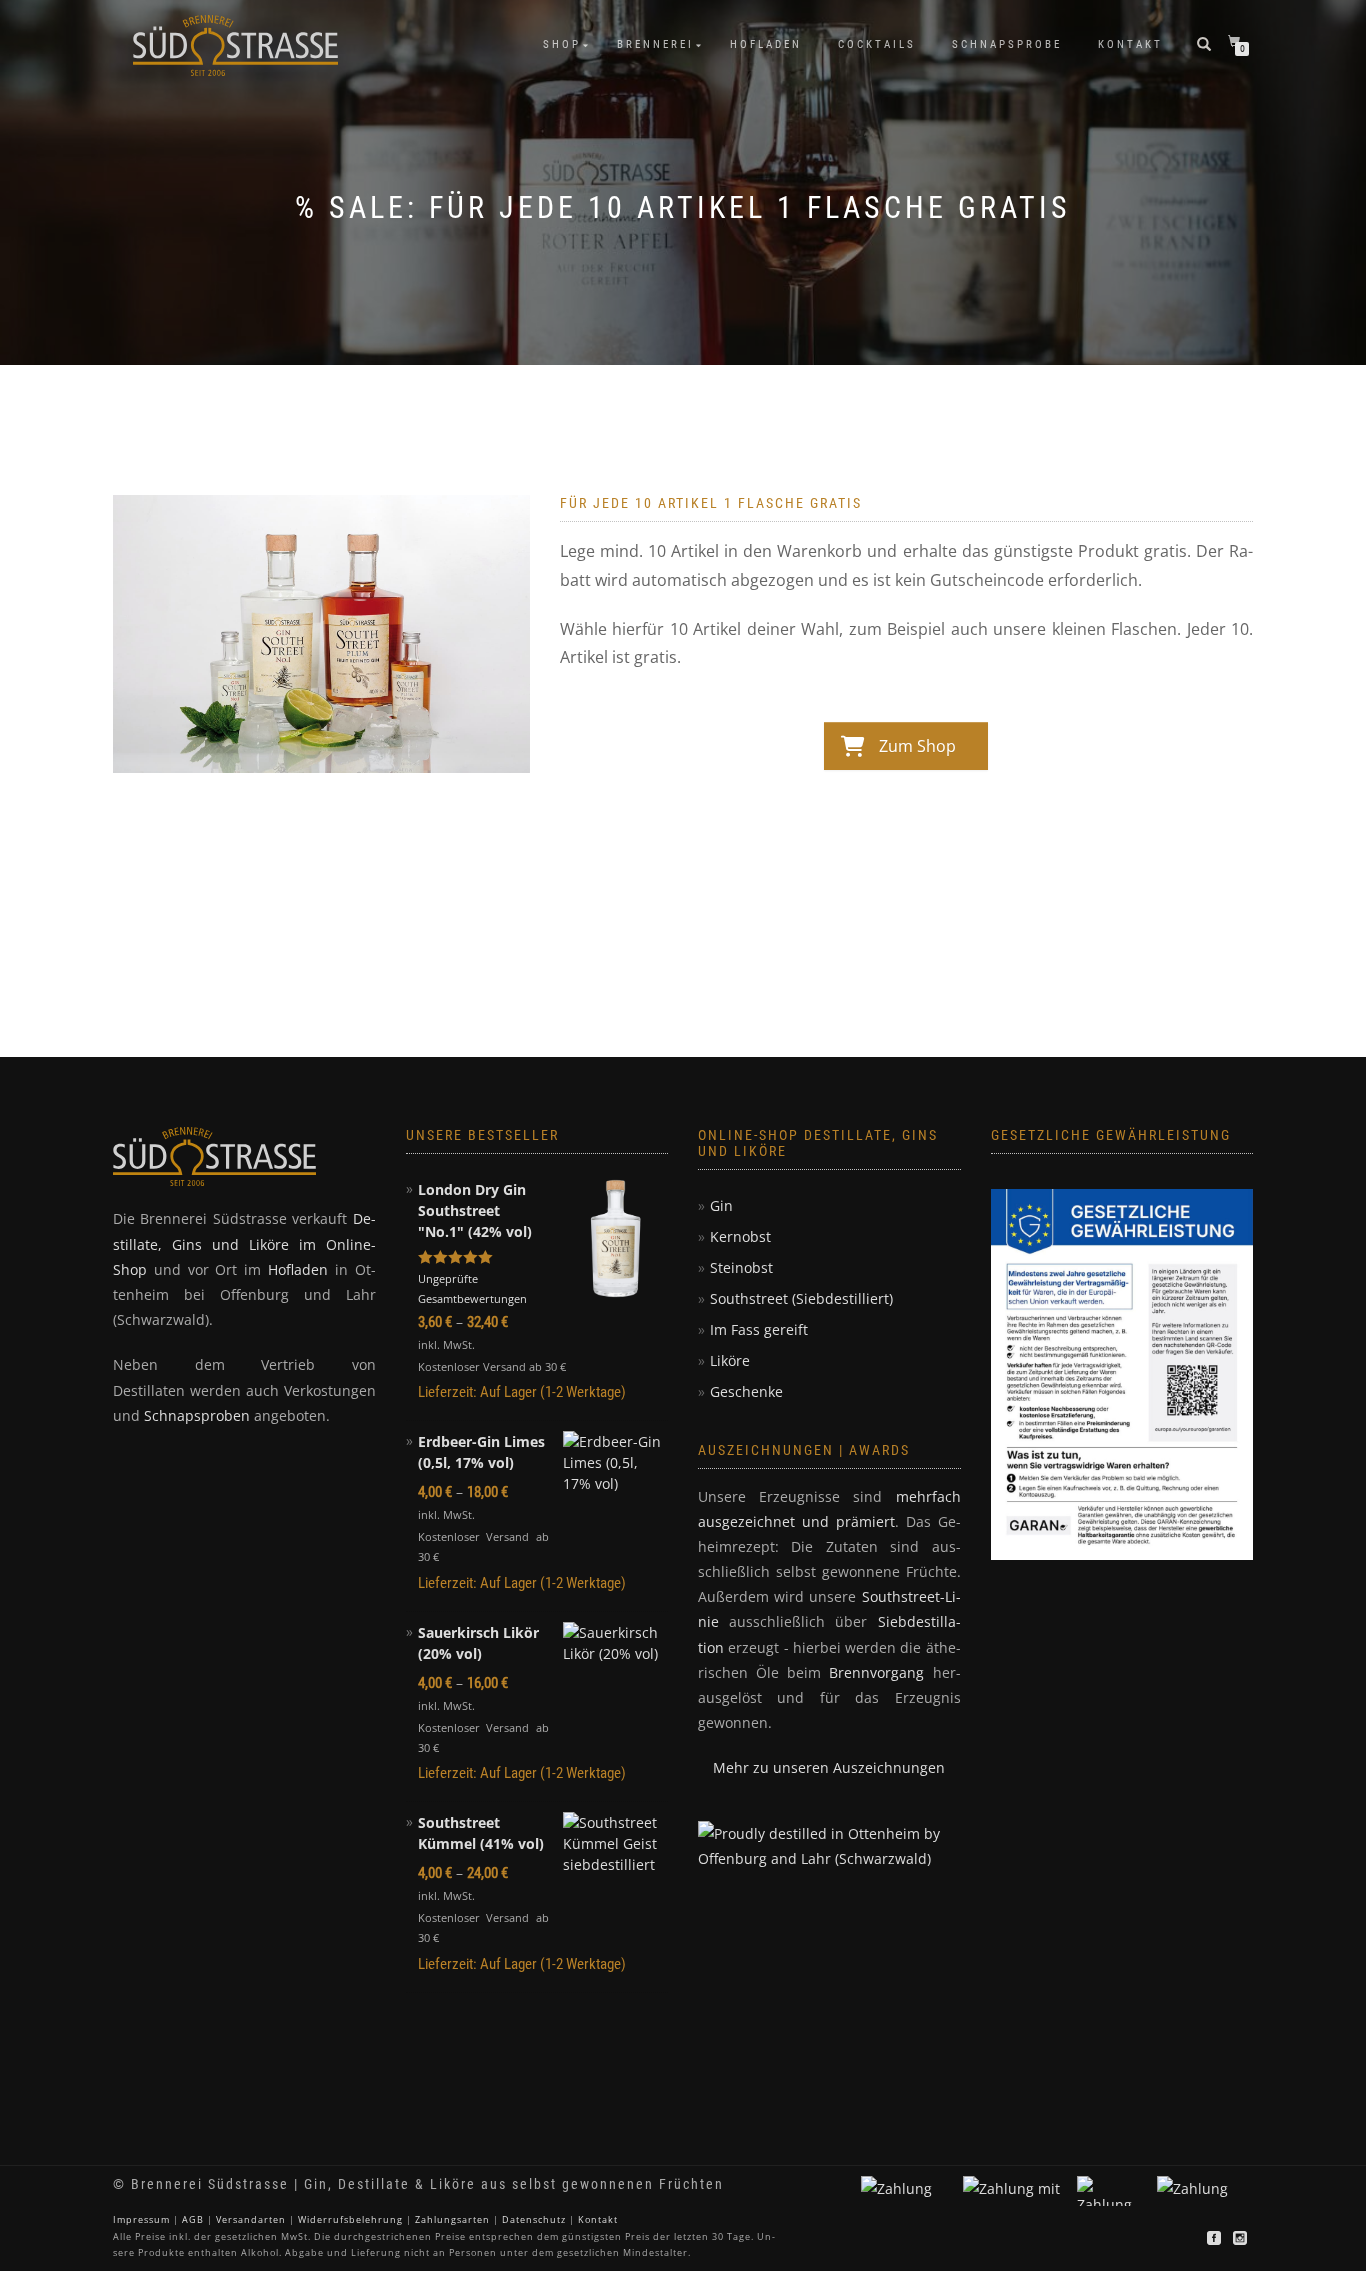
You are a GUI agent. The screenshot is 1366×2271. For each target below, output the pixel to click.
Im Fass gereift (759, 1329)
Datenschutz (534, 2219)
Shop (562, 44)
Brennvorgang (876, 1672)
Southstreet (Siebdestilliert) (801, 1298)
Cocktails (877, 44)
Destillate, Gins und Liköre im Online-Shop (244, 1243)
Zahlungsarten (452, 2219)
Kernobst (740, 1236)
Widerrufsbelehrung (350, 2219)
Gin (721, 1205)
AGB (193, 2219)
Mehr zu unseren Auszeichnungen (829, 1767)
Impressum (141, 2219)
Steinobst (741, 1267)
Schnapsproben (197, 1415)
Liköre (730, 1360)
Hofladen (766, 44)
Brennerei (655, 44)
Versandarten (251, 2219)
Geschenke (746, 1391)
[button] (44, 2227)
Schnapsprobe (1007, 44)
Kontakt (1130, 44)
